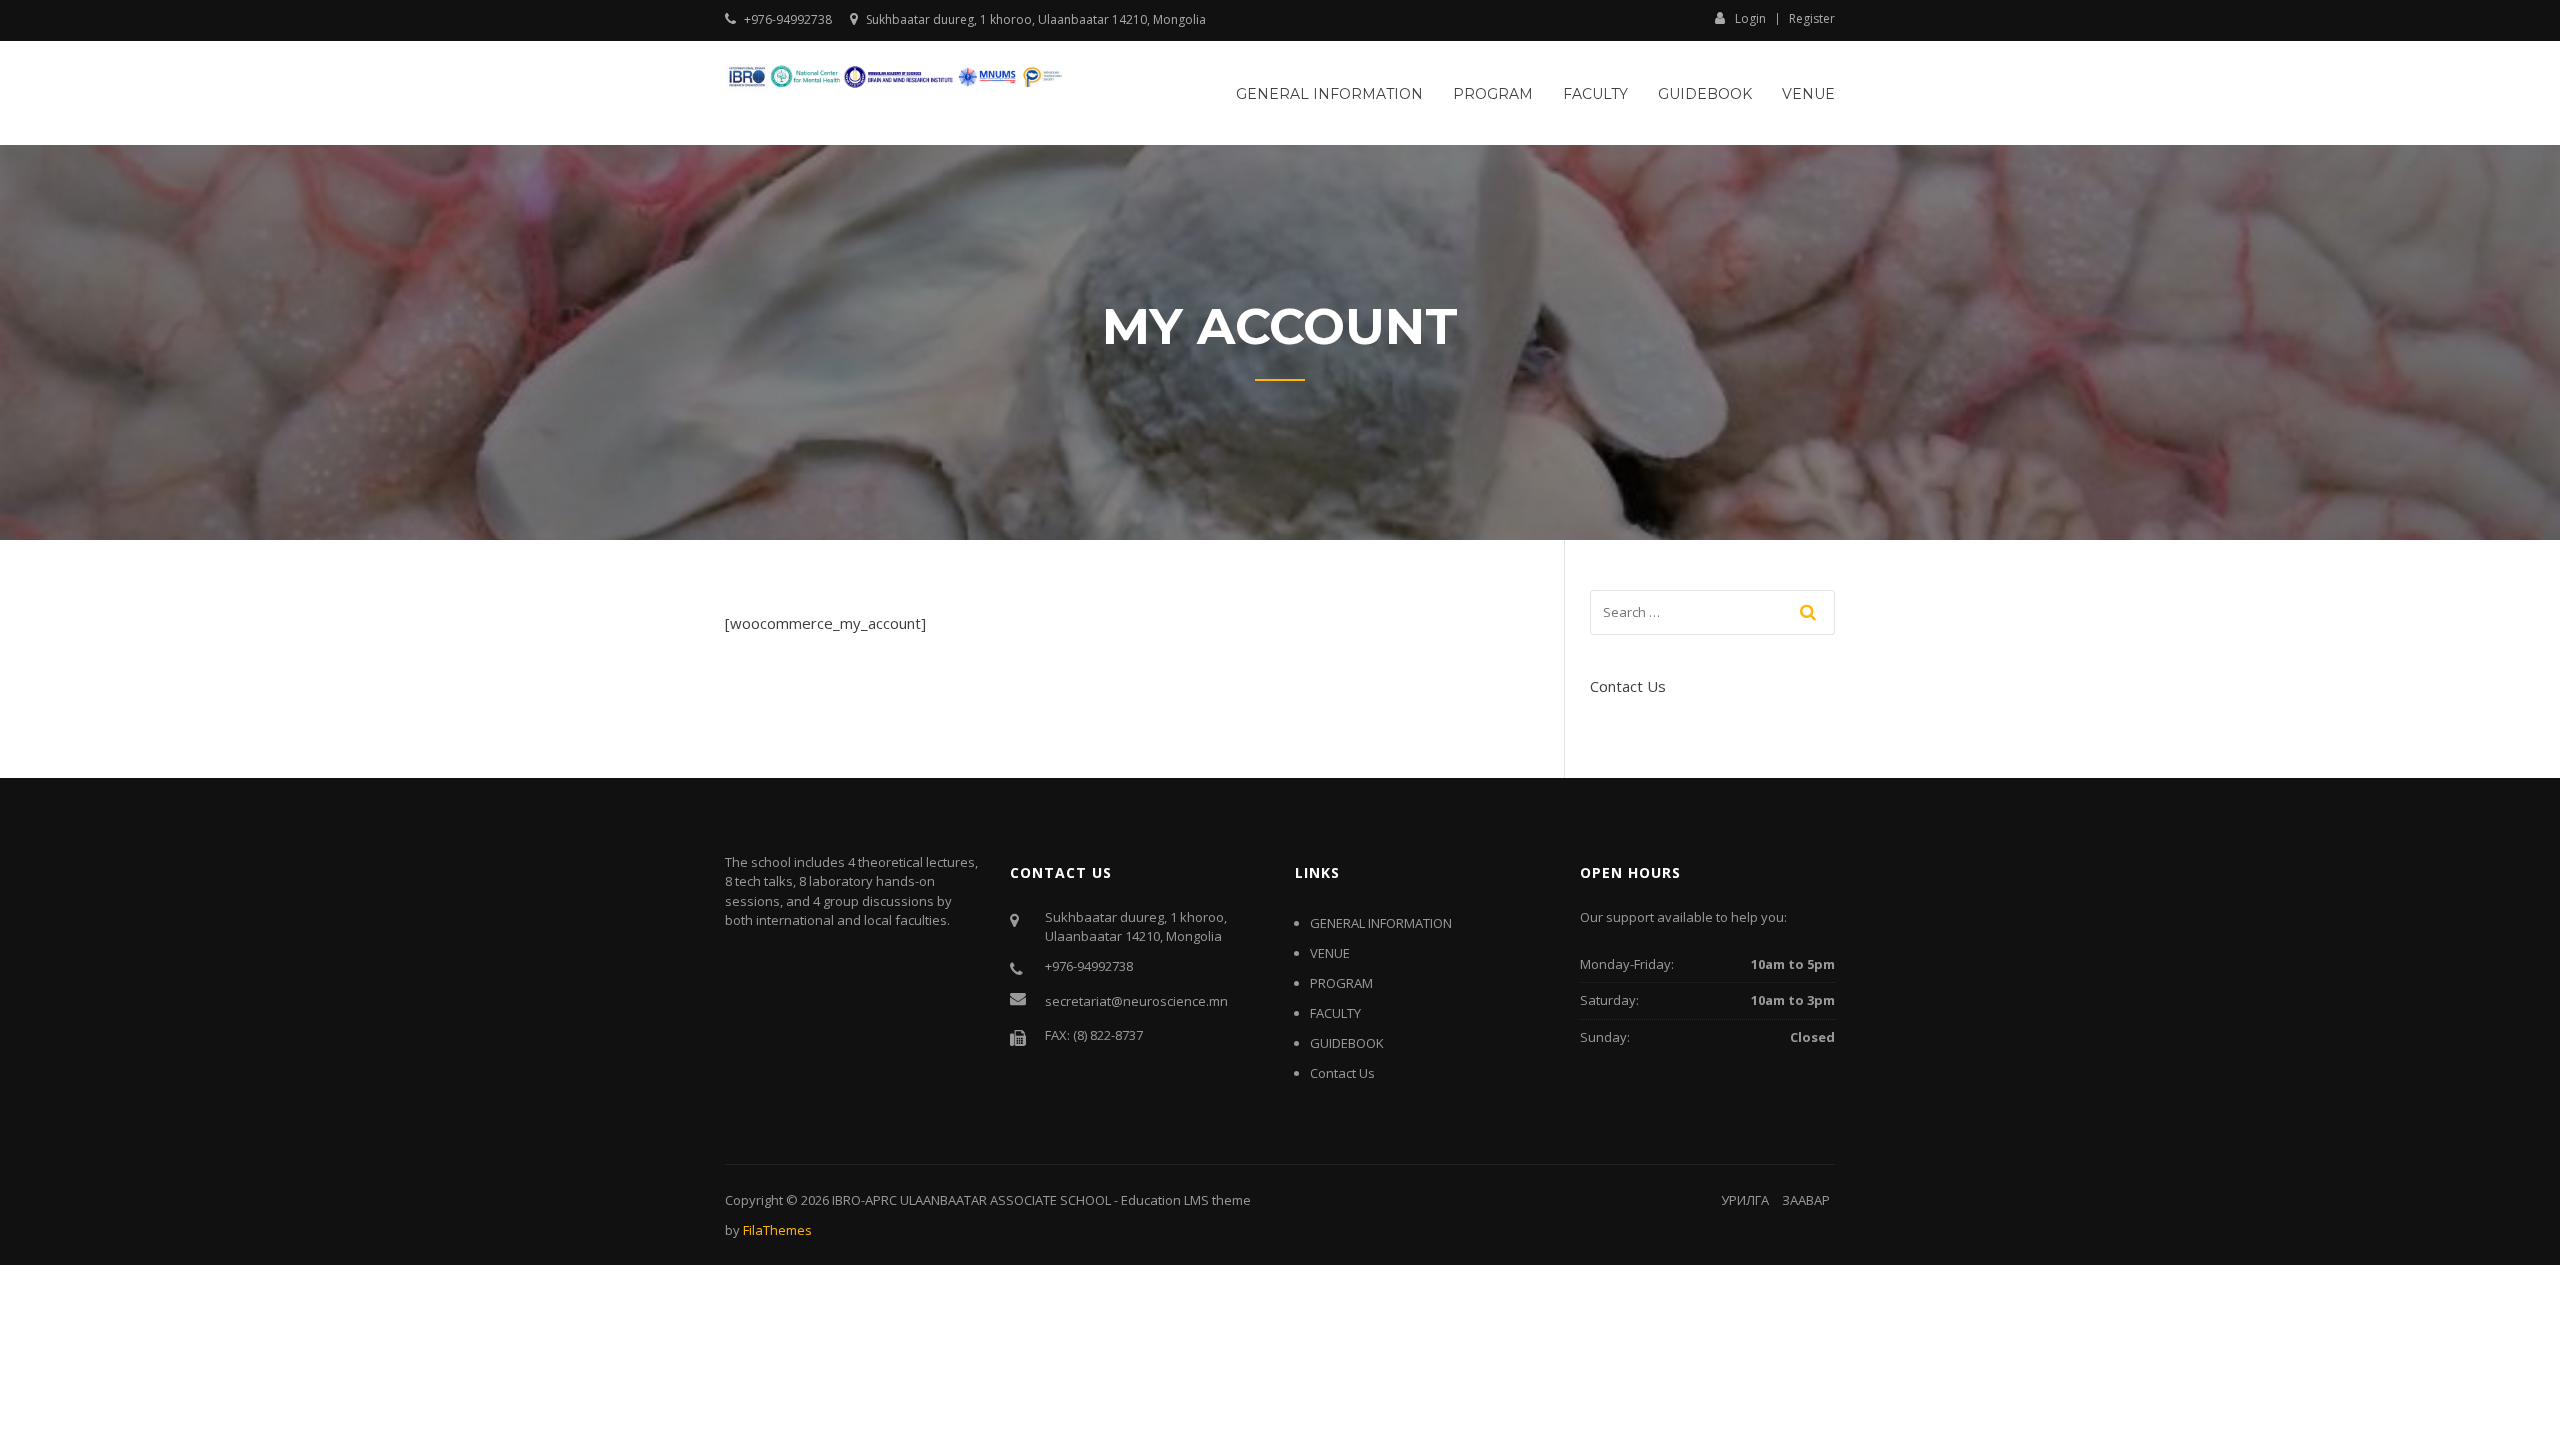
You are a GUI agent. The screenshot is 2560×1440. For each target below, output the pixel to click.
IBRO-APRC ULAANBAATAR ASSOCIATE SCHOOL (971, 1200)
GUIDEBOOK (1347, 1043)
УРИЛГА (1745, 1200)
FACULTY (1595, 94)
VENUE (1808, 94)
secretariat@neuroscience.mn (1136, 1001)
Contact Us (1628, 686)
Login (1750, 18)
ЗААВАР (1806, 1200)
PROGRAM (1493, 94)
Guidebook (1705, 94)
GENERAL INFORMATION (1329, 94)
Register (1812, 19)
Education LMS (1165, 1200)
